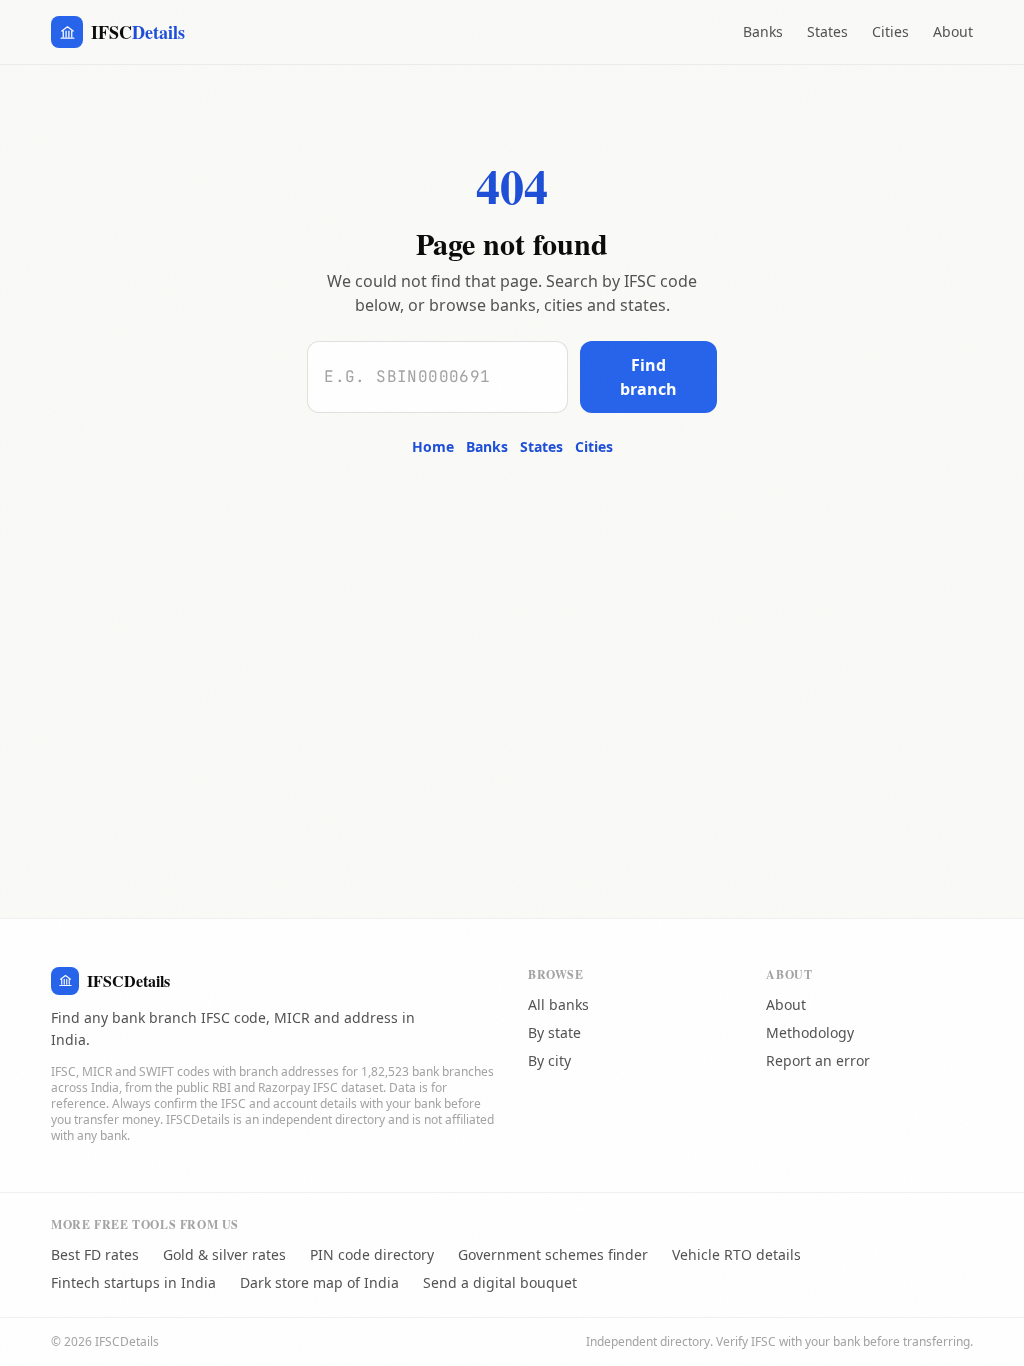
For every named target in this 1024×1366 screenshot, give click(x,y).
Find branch (648, 377)
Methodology (810, 1032)
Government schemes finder (553, 1254)
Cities (890, 31)
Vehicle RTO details (736, 1254)
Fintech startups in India (133, 1282)
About (953, 31)
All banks (558, 1004)
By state (554, 1032)
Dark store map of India (319, 1282)
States (827, 31)
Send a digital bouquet (500, 1282)
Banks (763, 31)
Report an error (818, 1060)
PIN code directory (372, 1254)
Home (433, 446)
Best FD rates (95, 1254)
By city (549, 1060)
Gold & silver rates (224, 1254)
